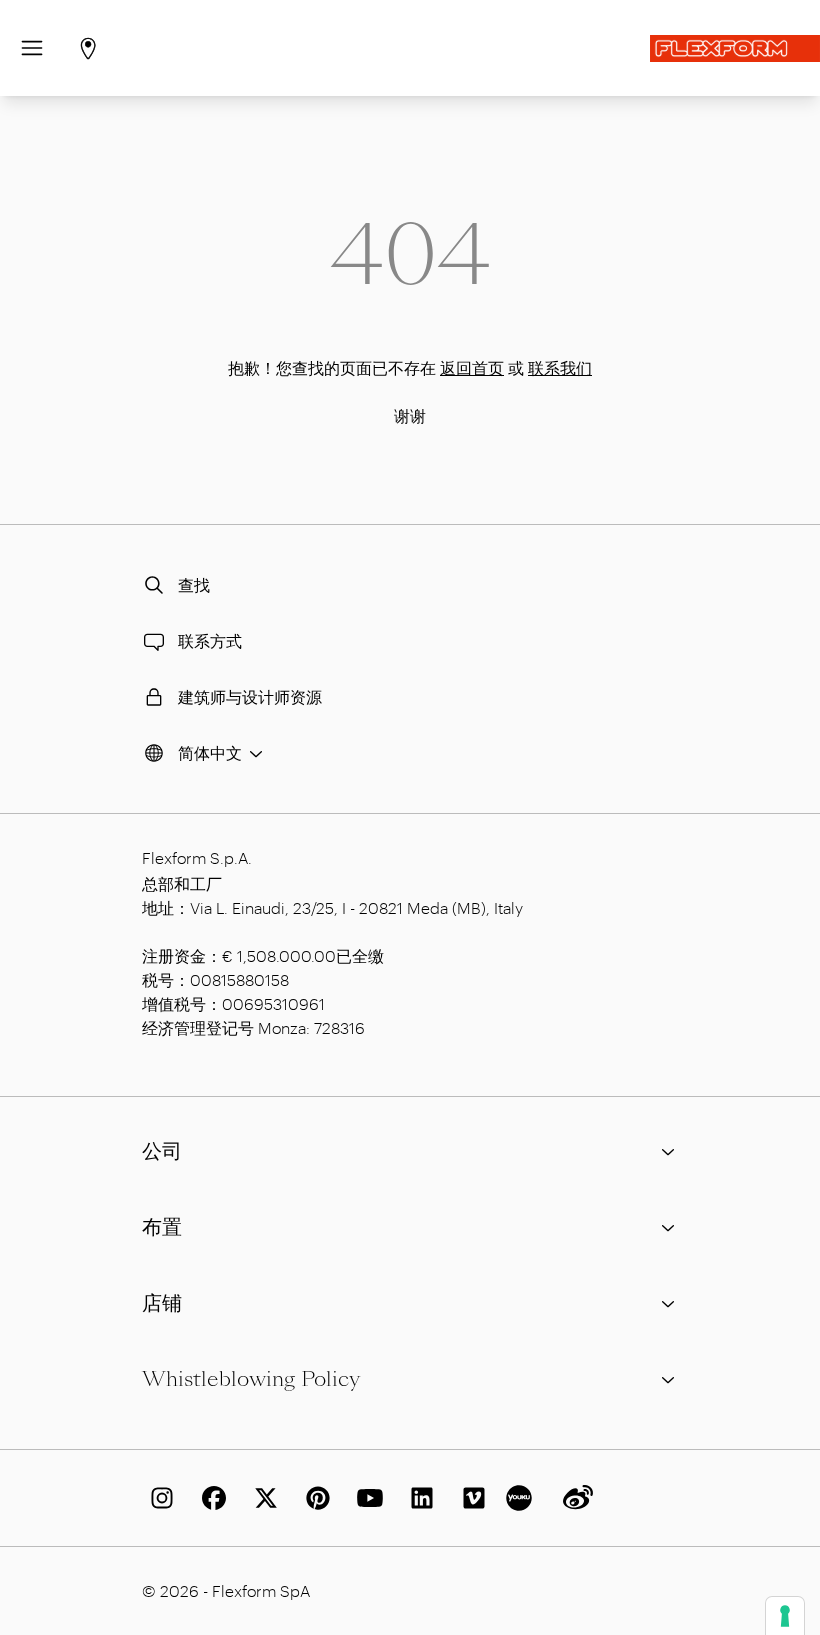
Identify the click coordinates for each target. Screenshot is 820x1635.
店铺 (162, 1303)
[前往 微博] (574, 1498)
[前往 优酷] (522, 1498)
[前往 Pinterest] (314, 1498)
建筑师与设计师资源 (250, 696)
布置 (162, 1227)
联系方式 (210, 640)
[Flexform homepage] (735, 48)
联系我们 (560, 367)
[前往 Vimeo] (470, 1498)
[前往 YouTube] (366, 1498)
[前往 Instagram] (158, 1498)
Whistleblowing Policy (251, 1379)
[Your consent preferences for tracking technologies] (785, 1616)
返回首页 (472, 367)
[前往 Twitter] (262, 1498)
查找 (194, 584)
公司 (162, 1151)
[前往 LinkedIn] (418, 1498)
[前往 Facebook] (210, 1498)
